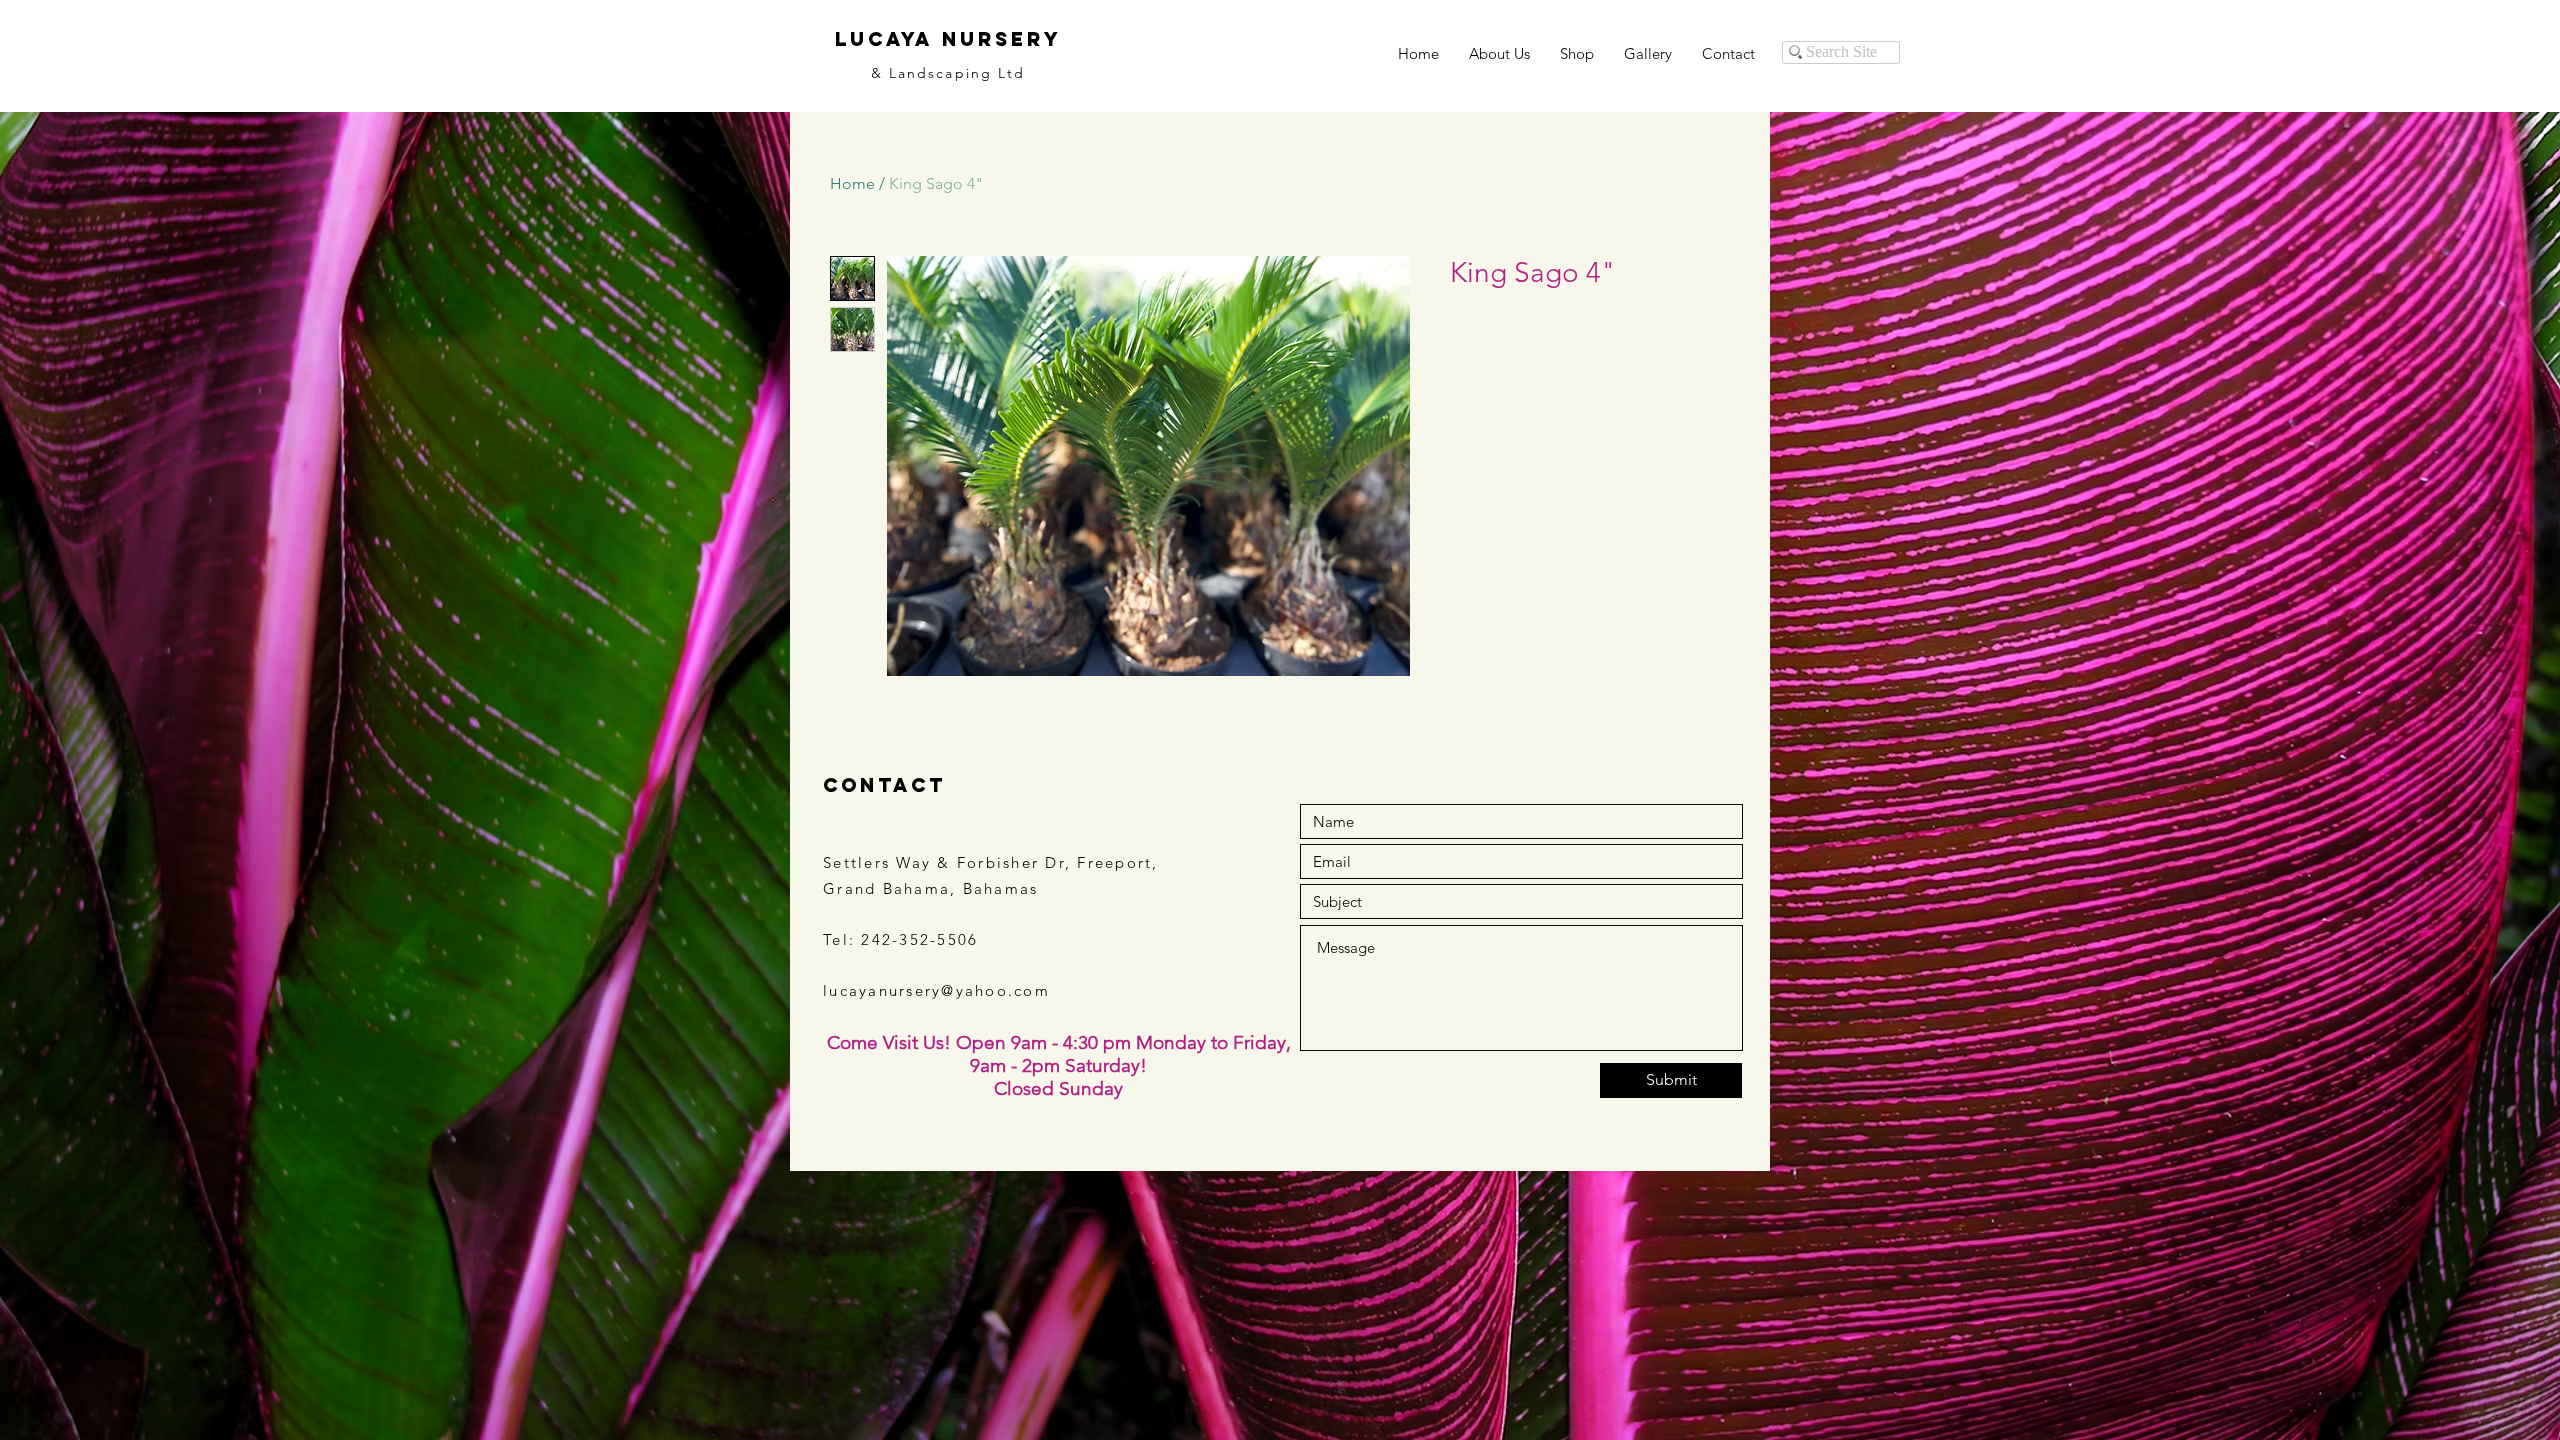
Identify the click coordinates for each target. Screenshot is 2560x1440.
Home (852, 183)
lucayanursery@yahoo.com (936, 990)
